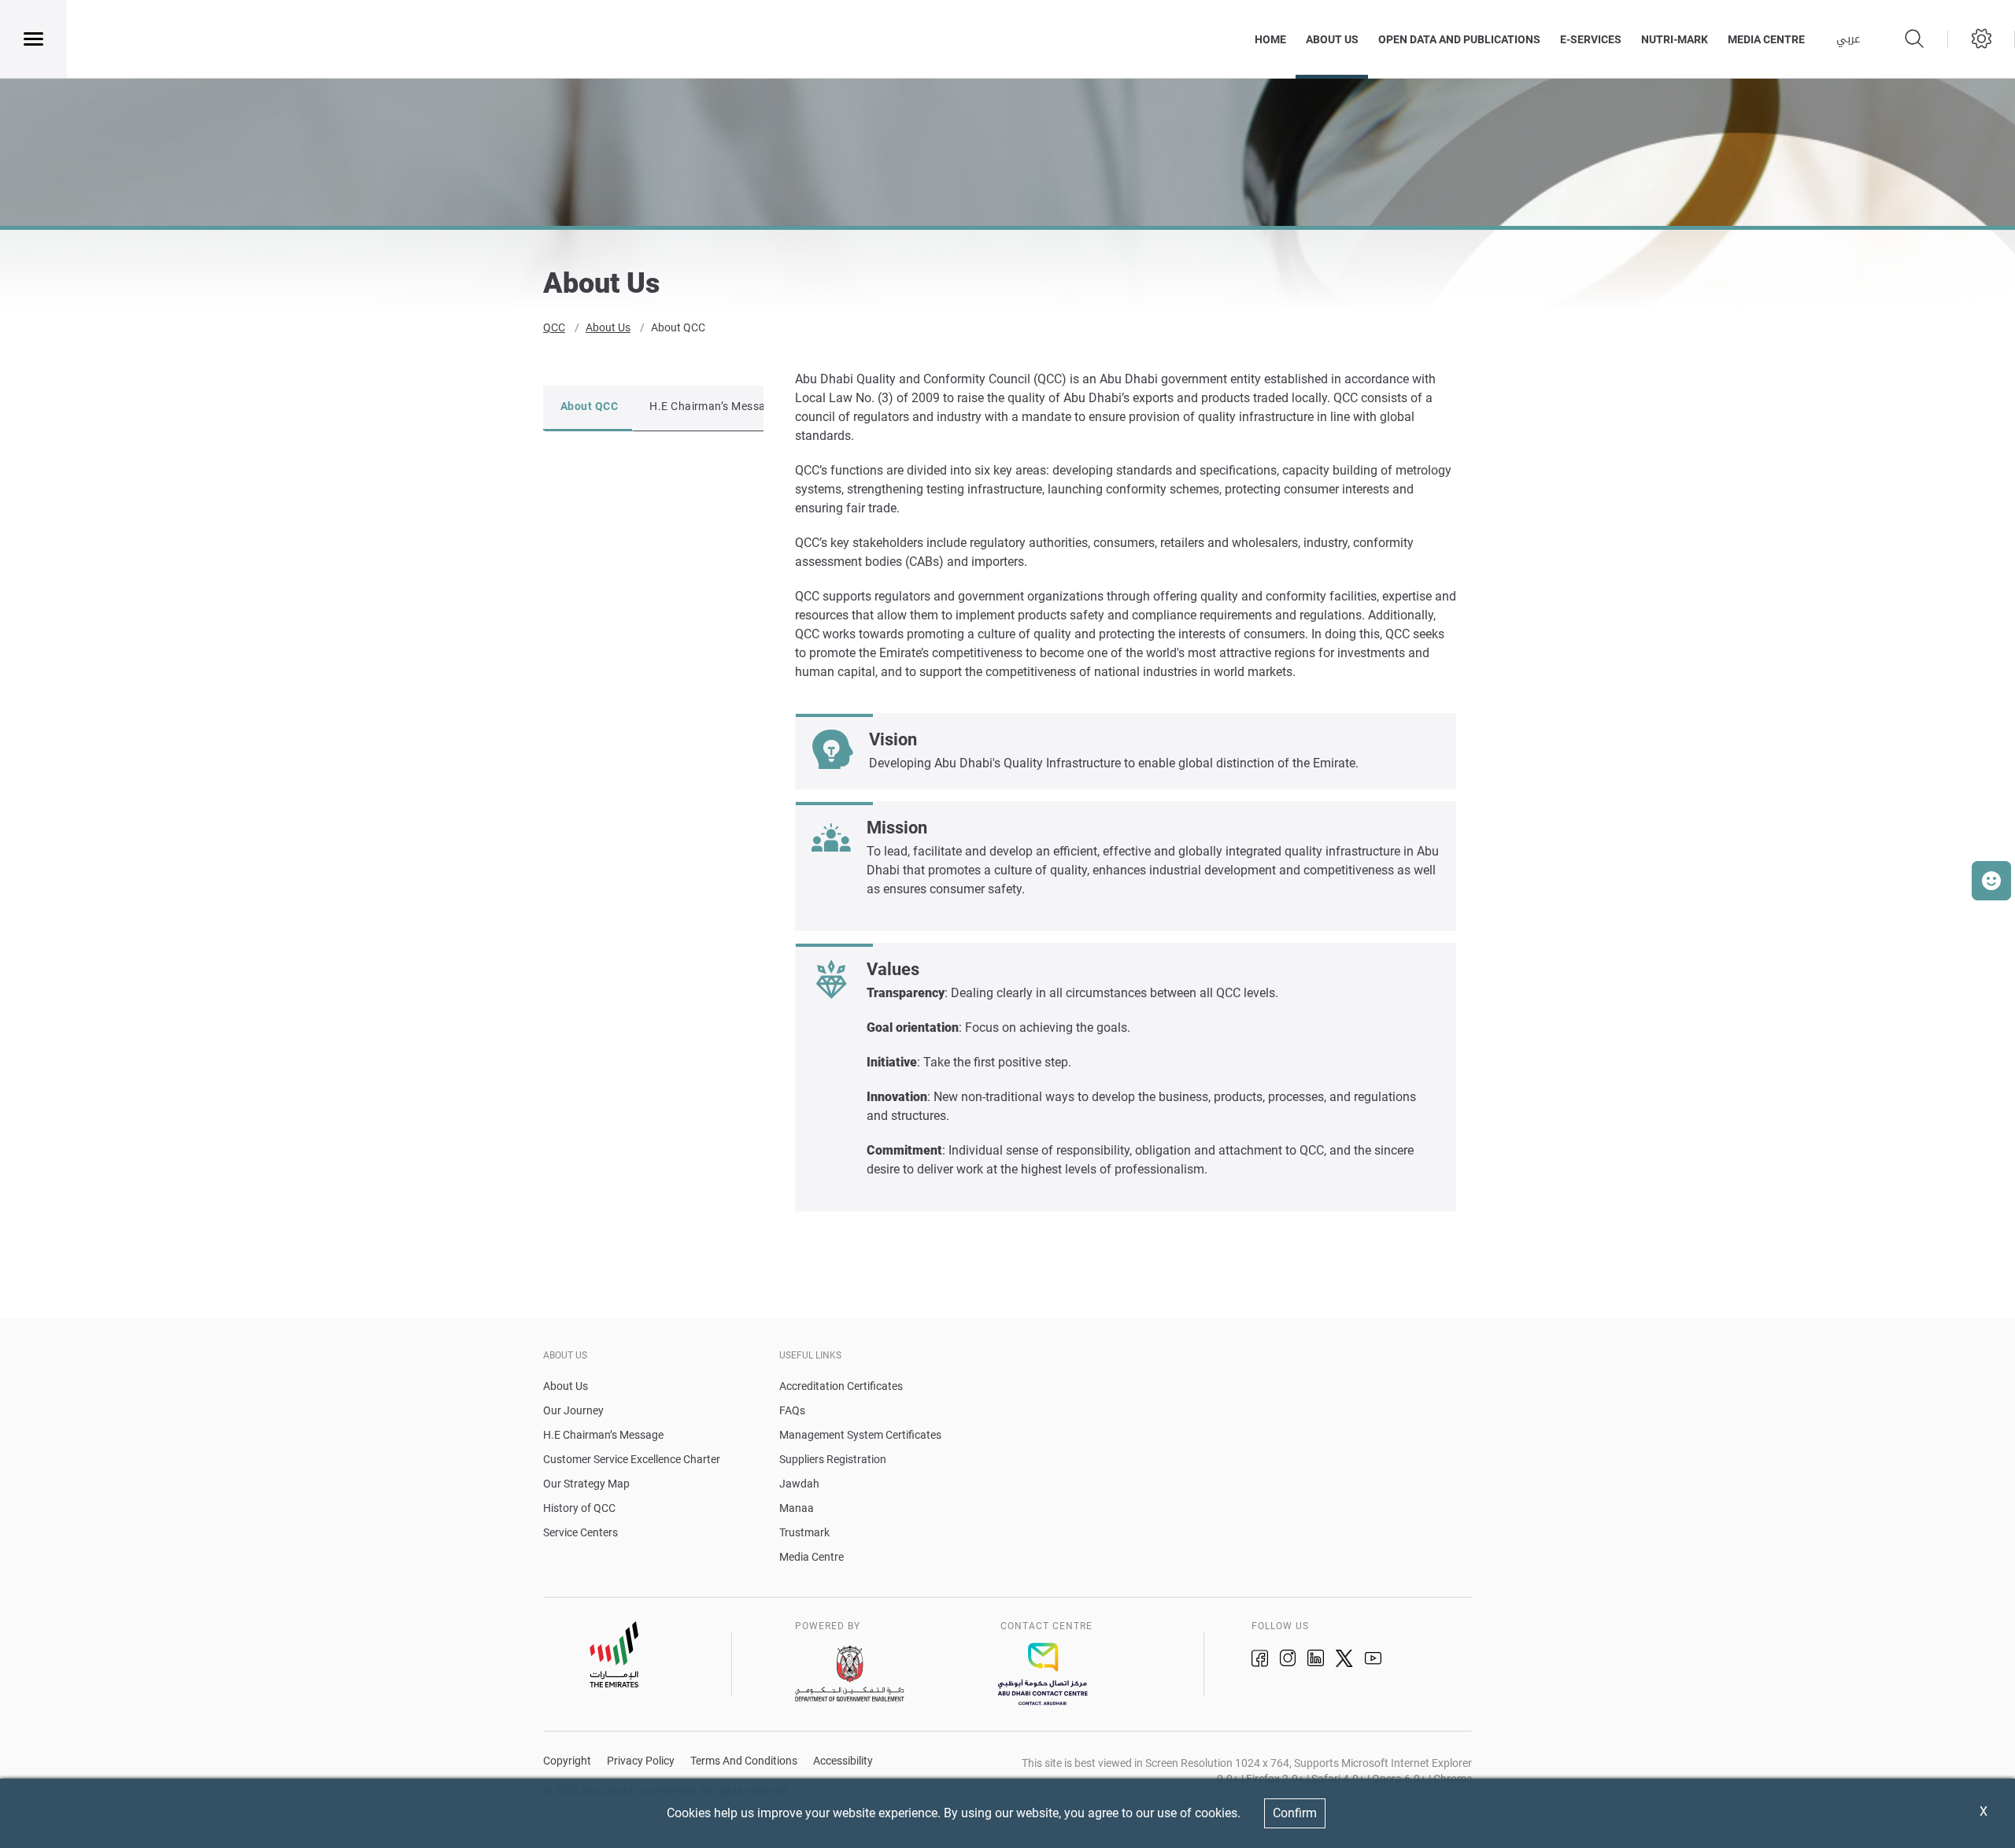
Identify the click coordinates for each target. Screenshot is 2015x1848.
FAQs (792, 1410)
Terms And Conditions (744, 1761)
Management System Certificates (860, 1435)
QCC (554, 327)
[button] (1991, 881)
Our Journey (573, 1410)
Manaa (797, 1508)
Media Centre (812, 1557)
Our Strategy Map (586, 1484)
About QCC (678, 327)
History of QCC (579, 1508)
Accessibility (843, 1761)
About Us (1332, 39)
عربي (1848, 39)
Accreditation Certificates (841, 1386)
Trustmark (804, 1532)
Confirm (1295, 1813)
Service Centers (580, 1532)
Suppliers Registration (833, 1459)
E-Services (1591, 39)
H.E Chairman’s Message (714, 406)
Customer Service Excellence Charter (632, 1459)
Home (1270, 39)
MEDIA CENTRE (1766, 39)
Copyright (567, 1761)
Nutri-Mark (1675, 39)
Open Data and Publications (1459, 39)
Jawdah (799, 1484)
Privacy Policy (641, 1761)
